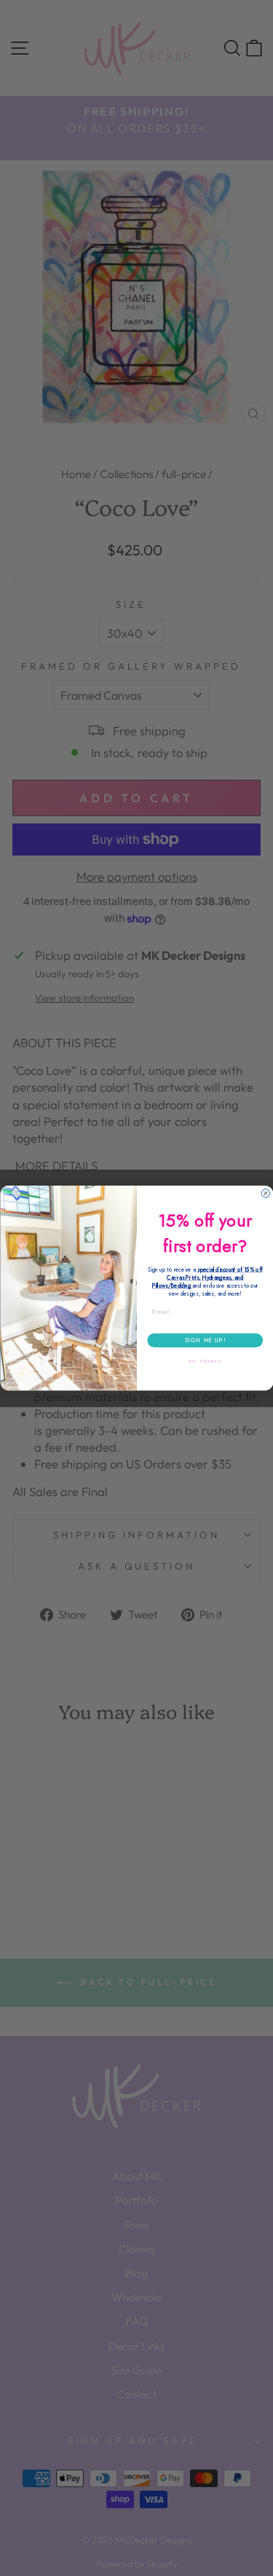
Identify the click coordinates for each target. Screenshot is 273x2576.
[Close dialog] (266, 1194)
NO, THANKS (205, 1362)
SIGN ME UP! (205, 1340)
